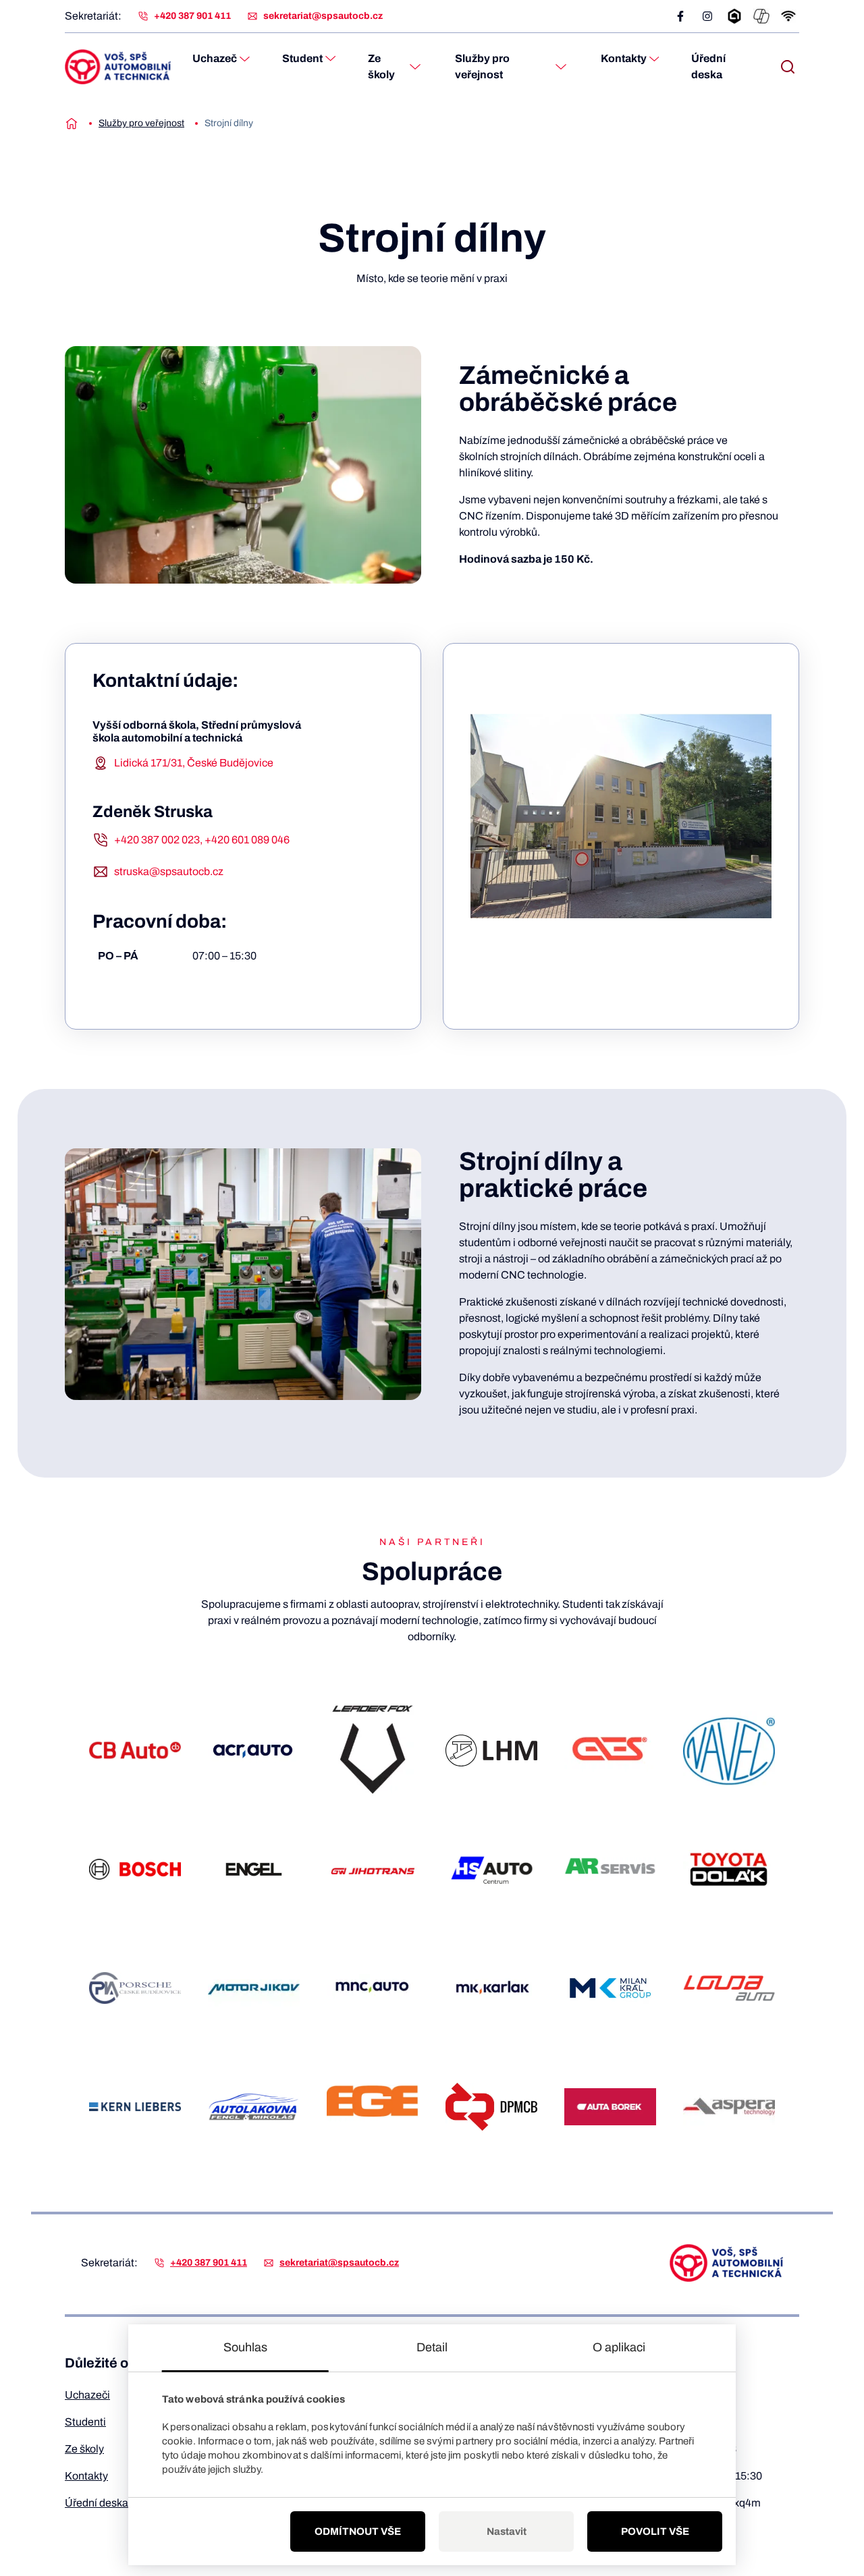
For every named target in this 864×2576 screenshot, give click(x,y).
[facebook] (680, 16)
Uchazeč (215, 58)
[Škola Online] (734, 16)
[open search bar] (788, 67)
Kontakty (624, 58)
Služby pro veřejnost (482, 66)
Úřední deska (708, 66)
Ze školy (381, 66)
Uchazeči (87, 2395)
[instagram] (707, 16)
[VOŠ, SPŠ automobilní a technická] (118, 67)
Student (302, 58)
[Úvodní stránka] (72, 123)
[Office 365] (761, 16)
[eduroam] (788, 16)
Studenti (85, 2422)
